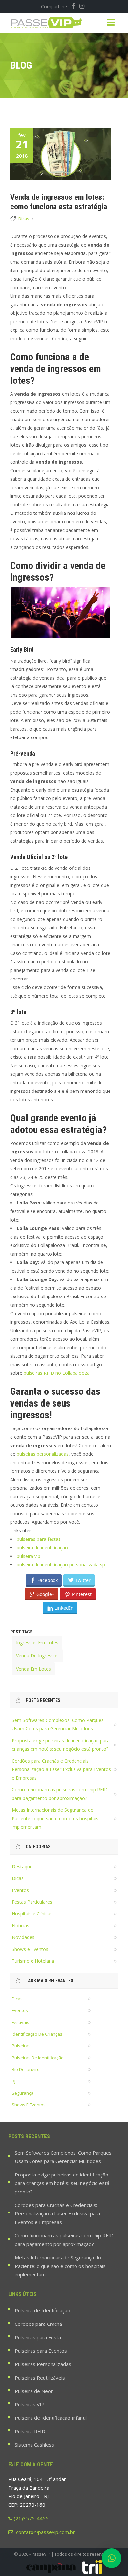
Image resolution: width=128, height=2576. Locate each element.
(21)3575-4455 (31, 2518)
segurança (23, 2093)
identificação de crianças (37, 2034)
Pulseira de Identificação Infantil (51, 2418)
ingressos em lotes (37, 1643)
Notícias (21, 1925)
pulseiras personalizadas (43, 1454)
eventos (20, 2010)
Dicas (24, 219)
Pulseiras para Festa (38, 2337)
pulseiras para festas (39, 1539)
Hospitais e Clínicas (32, 1914)
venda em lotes (33, 1669)
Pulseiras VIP (30, 2404)
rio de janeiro (26, 2069)
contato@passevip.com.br (45, 2532)
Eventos (20, 1890)
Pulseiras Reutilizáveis (40, 2378)
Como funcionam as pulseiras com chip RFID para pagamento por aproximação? (64, 2240)
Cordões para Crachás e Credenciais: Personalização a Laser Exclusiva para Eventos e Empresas (61, 1769)
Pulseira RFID (30, 2431)
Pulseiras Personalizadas (43, 2364)
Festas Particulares (32, 1902)
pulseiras (21, 2046)
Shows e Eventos (30, 1949)
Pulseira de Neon (34, 2391)
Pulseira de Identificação (43, 2310)
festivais (21, 2022)
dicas (17, 1999)
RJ (14, 2081)
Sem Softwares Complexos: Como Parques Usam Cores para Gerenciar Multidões (63, 2157)
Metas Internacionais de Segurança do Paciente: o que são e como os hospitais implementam (55, 1818)
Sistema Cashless (34, 2445)
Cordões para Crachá (38, 2324)
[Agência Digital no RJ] (92, 2567)
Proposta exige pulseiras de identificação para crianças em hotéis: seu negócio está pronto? (62, 2183)
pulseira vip (29, 1556)
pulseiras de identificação (38, 2058)
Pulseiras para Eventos (41, 2351)
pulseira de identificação (42, 1548)
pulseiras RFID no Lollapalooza (57, 1373)
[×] (112, 2558)
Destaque (22, 1867)
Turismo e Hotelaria (33, 1961)
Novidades (23, 1937)
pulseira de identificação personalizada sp (61, 1565)
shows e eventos (29, 2105)
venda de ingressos (37, 1656)
